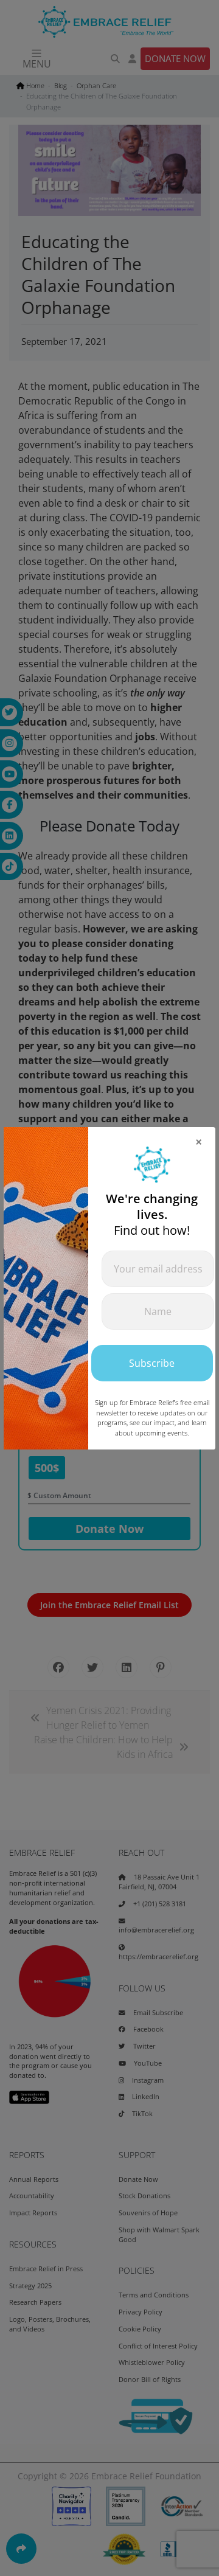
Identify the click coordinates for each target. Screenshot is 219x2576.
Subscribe (152, 1363)
